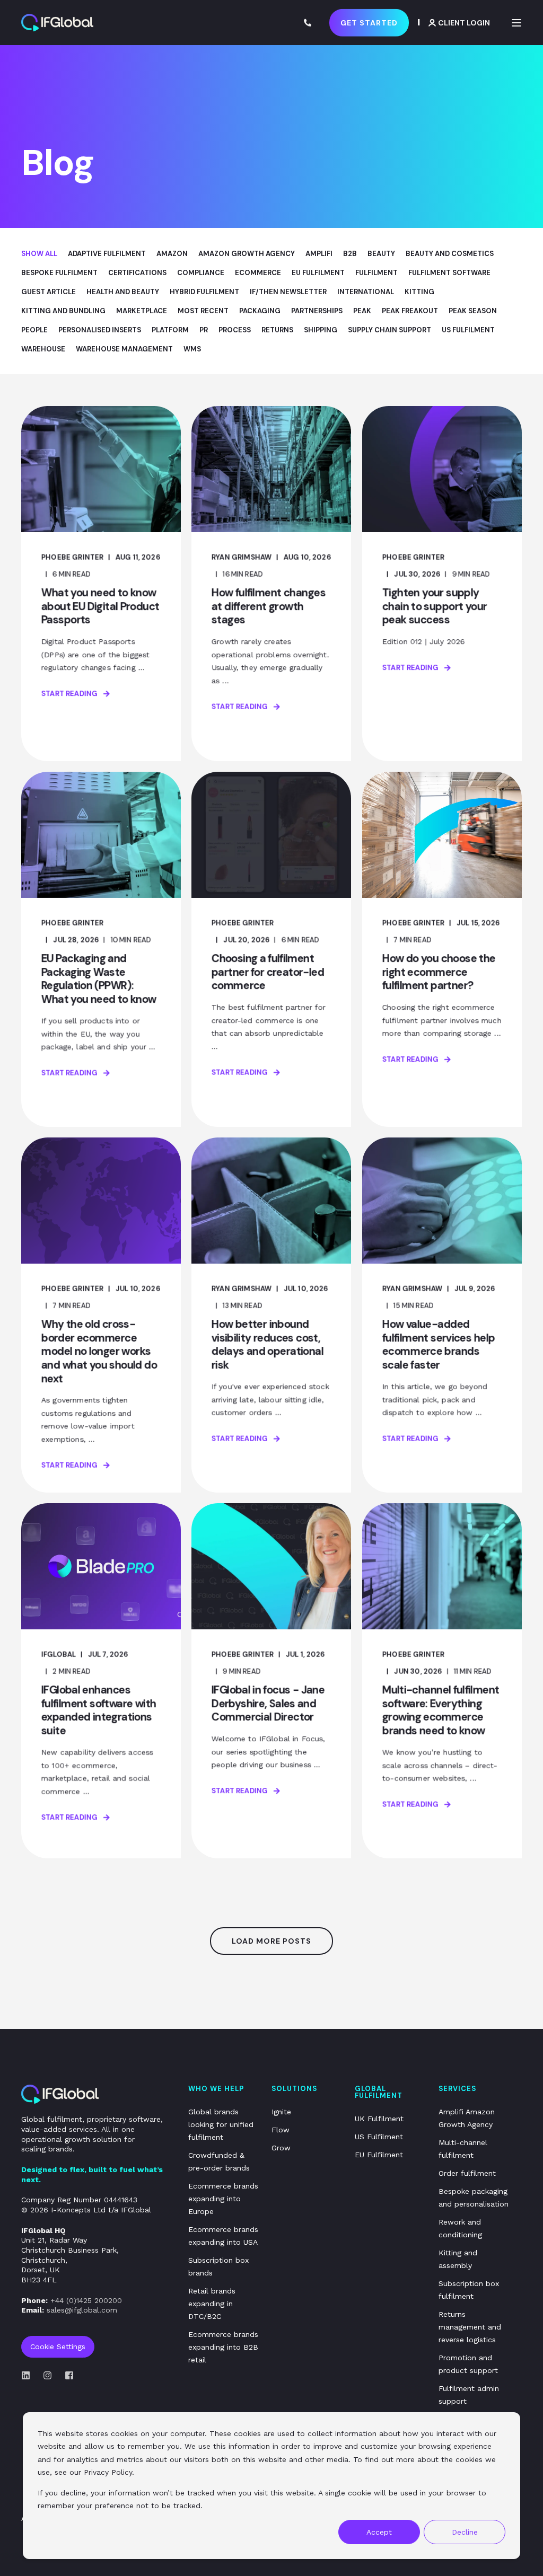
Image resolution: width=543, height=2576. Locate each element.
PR (204, 330)
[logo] (60, 2094)
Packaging (260, 311)
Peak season (473, 311)
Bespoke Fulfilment (59, 273)
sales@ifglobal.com (82, 2310)
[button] (271, 1941)
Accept (379, 2532)
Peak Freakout (410, 311)
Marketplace (142, 311)
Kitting (419, 292)
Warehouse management (124, 349)
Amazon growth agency (247, 254)
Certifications (137, 273)
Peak (362, 311)
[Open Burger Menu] (516, 23)
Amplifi (319, 254)
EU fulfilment (318, 273)
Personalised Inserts (100, 330)
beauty (381, 254)
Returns (277, 330)
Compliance (201, 273)
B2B (350, 254)
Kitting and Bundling (63, 311)
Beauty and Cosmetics (450, 254)
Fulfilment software (449, 273)
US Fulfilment (468, 330)
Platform (170, 330)
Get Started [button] (369, 22)
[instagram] (47, 2375)
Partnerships (317, 311)
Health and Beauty (123, 292)
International (366, 292)
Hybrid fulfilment (204, 292)
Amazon (172, 254)
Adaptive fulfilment (107, 254)
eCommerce (258, 273)
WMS (192, 349)
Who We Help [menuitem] (216, 2089)
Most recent (203, 311)
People (34, 330)
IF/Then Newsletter (288, 292)
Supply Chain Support (389, 330)
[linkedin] (29, 2375)
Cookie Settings (58, 2346)
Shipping (321, 330)
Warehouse (43, 349)
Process (235, 330)
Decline (465, 2532)
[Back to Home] (57, 23)
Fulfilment (376, 273)
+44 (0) (86, 2300)
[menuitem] (223, 2124)
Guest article (49, 292)
